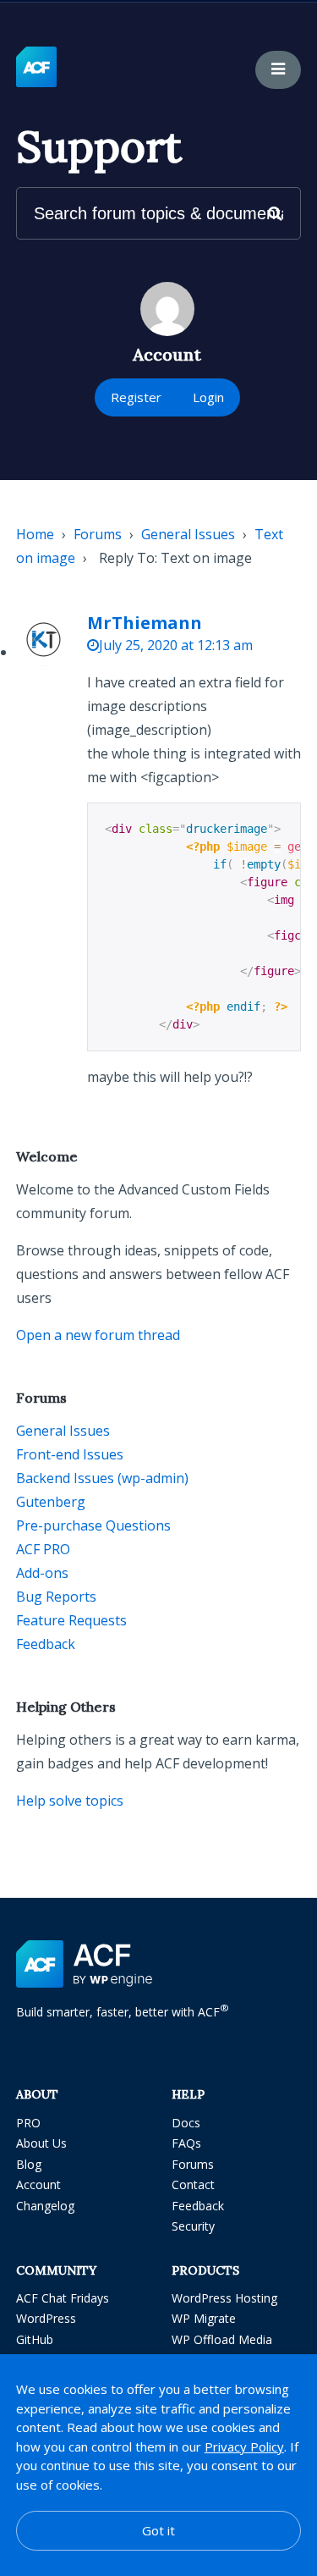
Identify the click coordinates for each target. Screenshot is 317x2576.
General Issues (188, 534)
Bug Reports (56, 1597)
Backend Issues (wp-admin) (102, 1478)
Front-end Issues (70, 1454)
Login (208, 397)
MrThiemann (145, 623)
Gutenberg (51, 1502)
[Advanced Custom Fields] (36, 68)
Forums (98, 534)
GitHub (35, 2339)
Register (136, 397)
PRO (28, 2123)
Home (35, 534)
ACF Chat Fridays (63, 2298)
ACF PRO (43, 1549)
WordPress (46, 2318)
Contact (193, 2184)
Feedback (46, 1644)
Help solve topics (70, 1801)
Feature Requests (71, 1620)
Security (193, 2226)
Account (38, 2184)
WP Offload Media (222, 2339)
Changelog (45, 2206)
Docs (186, 2123)
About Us (41, 2143)
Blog (29, 2164)
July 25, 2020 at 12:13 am (176, 645)
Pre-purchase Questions (93, 1525)
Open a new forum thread (98, 1335)
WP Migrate (204, 2318)
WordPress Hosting (224, 2298)
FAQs (186, 2143)
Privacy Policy (244, 2446)
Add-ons (42, 1573)
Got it (158, 2530)
